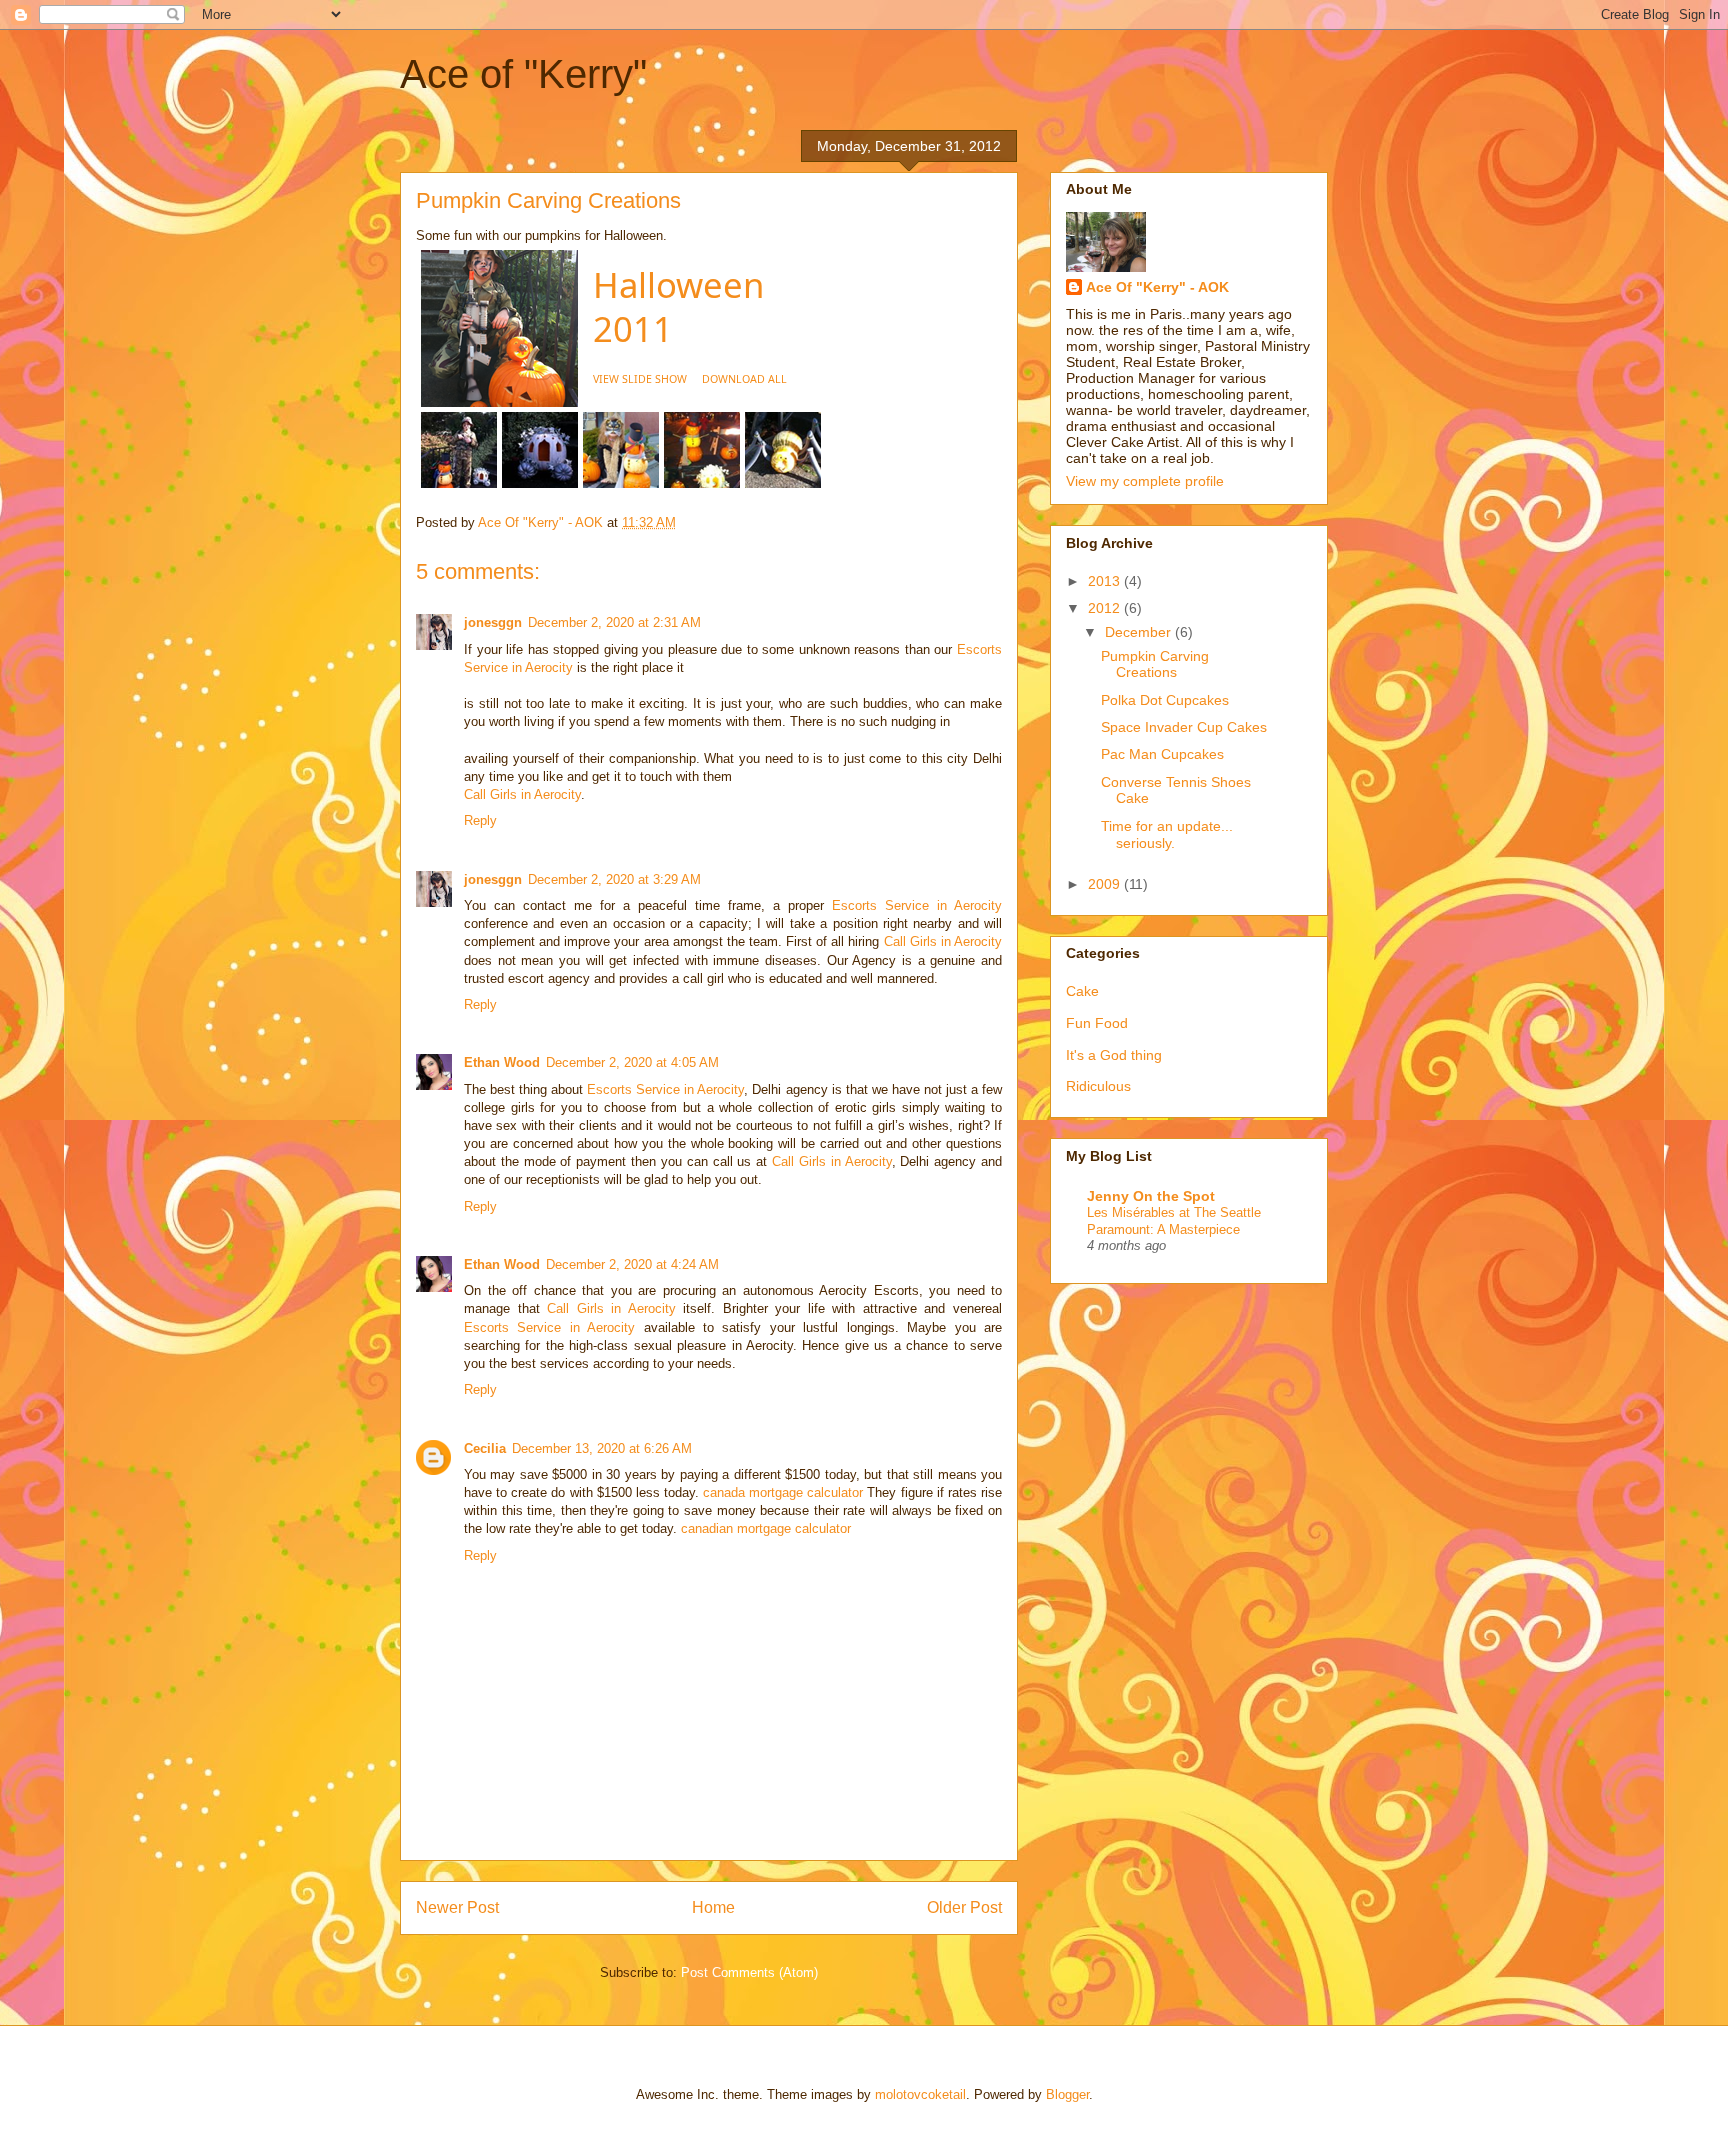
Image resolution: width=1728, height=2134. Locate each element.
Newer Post (457, 1907)
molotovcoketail (920, 2094)
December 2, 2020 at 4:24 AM (632, 1264)
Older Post (964, 1907)
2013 (1106, 581)
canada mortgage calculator (783, 1492)
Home (713, 1907)
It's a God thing (1114, 1055)
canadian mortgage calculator (766, 1528)
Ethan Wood (502, 1062)
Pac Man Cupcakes (1162, 754)
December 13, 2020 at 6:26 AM (602, 1448)
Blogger (1067, 2094)
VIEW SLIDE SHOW (640, 379)
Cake (1082, 991)
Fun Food (1097, 1023)
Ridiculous (1098, 1086)
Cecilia (485, 1448)
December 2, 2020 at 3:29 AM (614, 879)
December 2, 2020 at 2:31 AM (614, 622)
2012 (1106, 608)
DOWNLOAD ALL (744, 379)
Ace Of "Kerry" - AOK (1157, 287)
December (1140, 632)
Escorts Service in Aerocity (917, 905)
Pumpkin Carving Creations (1155, 664)
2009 (1106, 884)
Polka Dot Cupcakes (1165, 700)
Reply (480, 820)
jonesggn (493, 622)
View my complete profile (1145, 481)
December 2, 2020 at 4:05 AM (632, 1062)
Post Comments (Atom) (749, 1972)
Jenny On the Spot (1151, 1196)
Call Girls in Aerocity (522, 794)
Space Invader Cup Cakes (1184, 727)
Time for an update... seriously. (1167, 834)
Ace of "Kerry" (523, 74)
